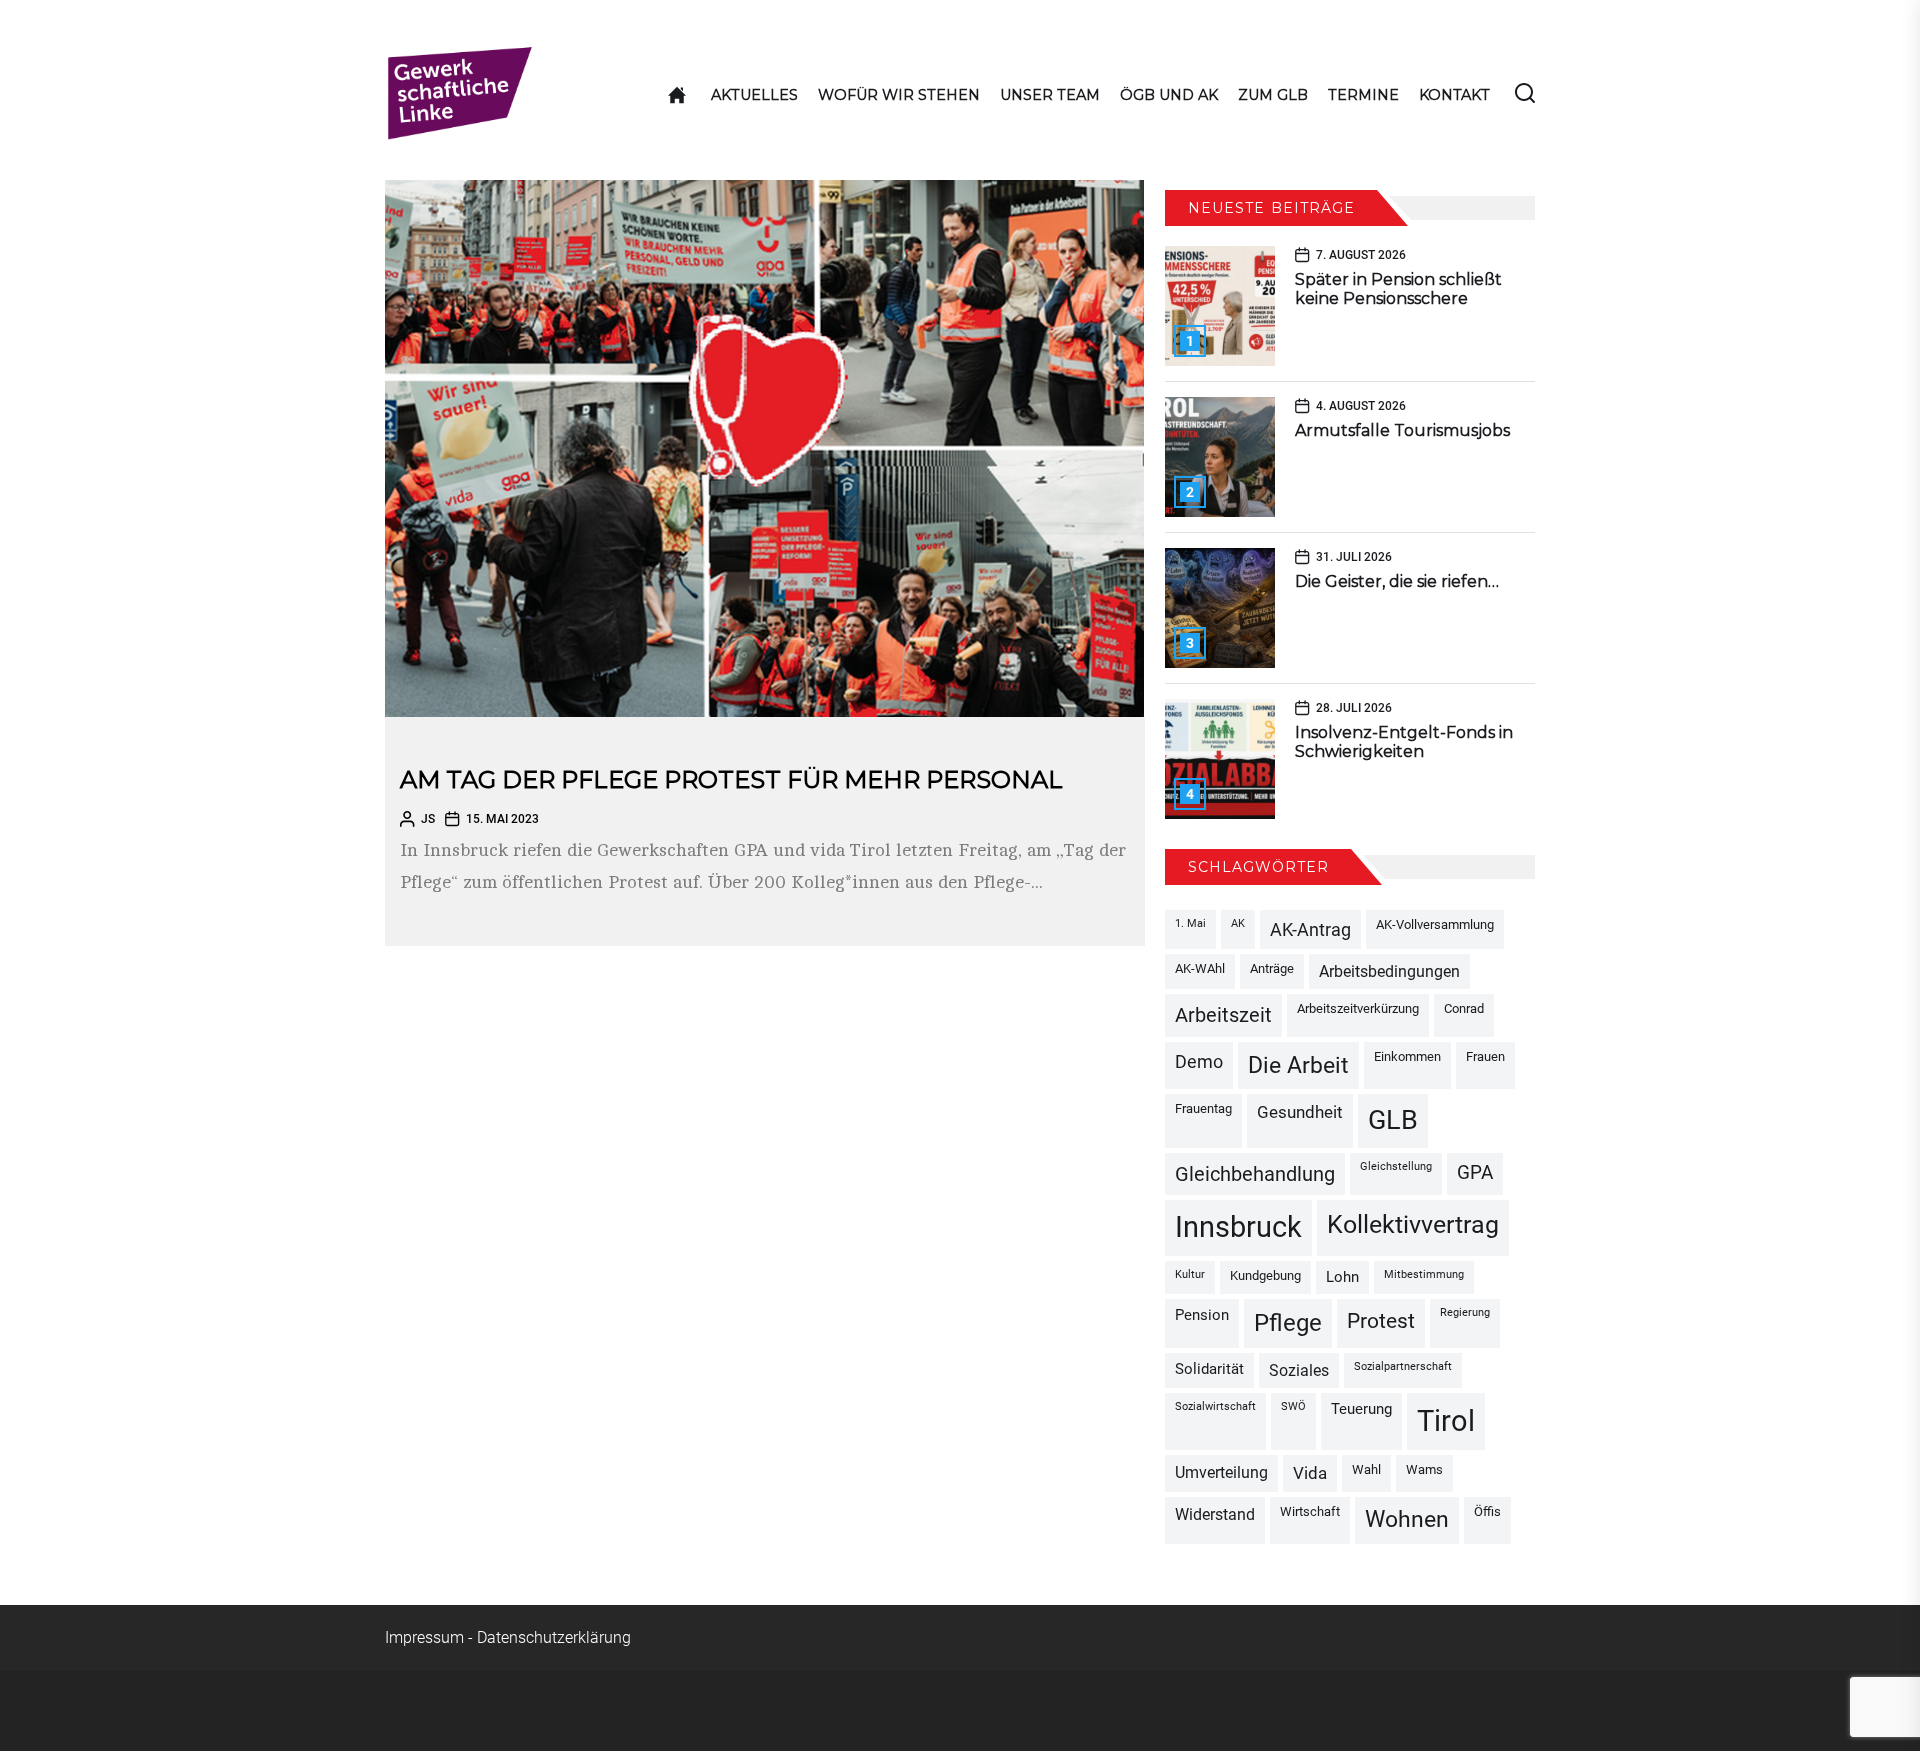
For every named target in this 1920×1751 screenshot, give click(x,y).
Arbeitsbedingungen (1389, 971)
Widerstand (1215, 1514)
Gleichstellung (1396, 1166)
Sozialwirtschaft (1215, 1406)
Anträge (1272, 968)
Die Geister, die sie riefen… (1397, 581)
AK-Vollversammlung (1435, 924)
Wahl (1366, 1469)
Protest (1381, 1320)
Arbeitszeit (1223, 1015)
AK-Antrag (1310, 929)
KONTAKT (1454, 95)
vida (1310, 1473)
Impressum (424, 1637)
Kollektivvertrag (1413, 1224)
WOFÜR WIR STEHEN (899, 95)
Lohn (1342, 1277)
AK (1238, 923)
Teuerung (1361, 1409)
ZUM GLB (1273, 95)
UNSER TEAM (1050, 95)
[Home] (677, 95)
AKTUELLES (754, 95)
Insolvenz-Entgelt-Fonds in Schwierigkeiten (1404, 742)
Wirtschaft (1310, 1511)
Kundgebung (1265, 1275)
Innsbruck (1238, 1227)
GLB (1393, 1120)
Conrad (1464, 1008)
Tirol (1446, 1421)
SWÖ (1293, 1406)
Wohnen (1407, 1519)
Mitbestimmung (1424, 1274)
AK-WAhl (1200, 968)
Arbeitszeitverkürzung (1358, 1008)
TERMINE (1363, 95)
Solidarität (1209, 1369)
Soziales (1299, 1370)
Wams (1424, 1469)
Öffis (1487, 1511)
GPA (1475, 1172)
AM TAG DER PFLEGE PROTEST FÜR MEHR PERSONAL (731, 779)
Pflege (1288, 1323)
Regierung (1465, 1312)
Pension (1202, 1315)
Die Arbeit (1298, 1065)
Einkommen (1407, 1056)
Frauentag (1203, 1108)
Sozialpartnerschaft (1403, 1366)
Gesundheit (1300, 1112)
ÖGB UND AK (1169, 95)
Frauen (1485, 1056)
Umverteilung (1221, 1472)
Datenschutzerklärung (554, 1637)
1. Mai (1190, 923)
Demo (1199, 1061)
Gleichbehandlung (1255, 1174)
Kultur (1190, 1274)
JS (428, 819)
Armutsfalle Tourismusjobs (1402, 430)
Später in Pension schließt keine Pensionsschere (1398, 289)
